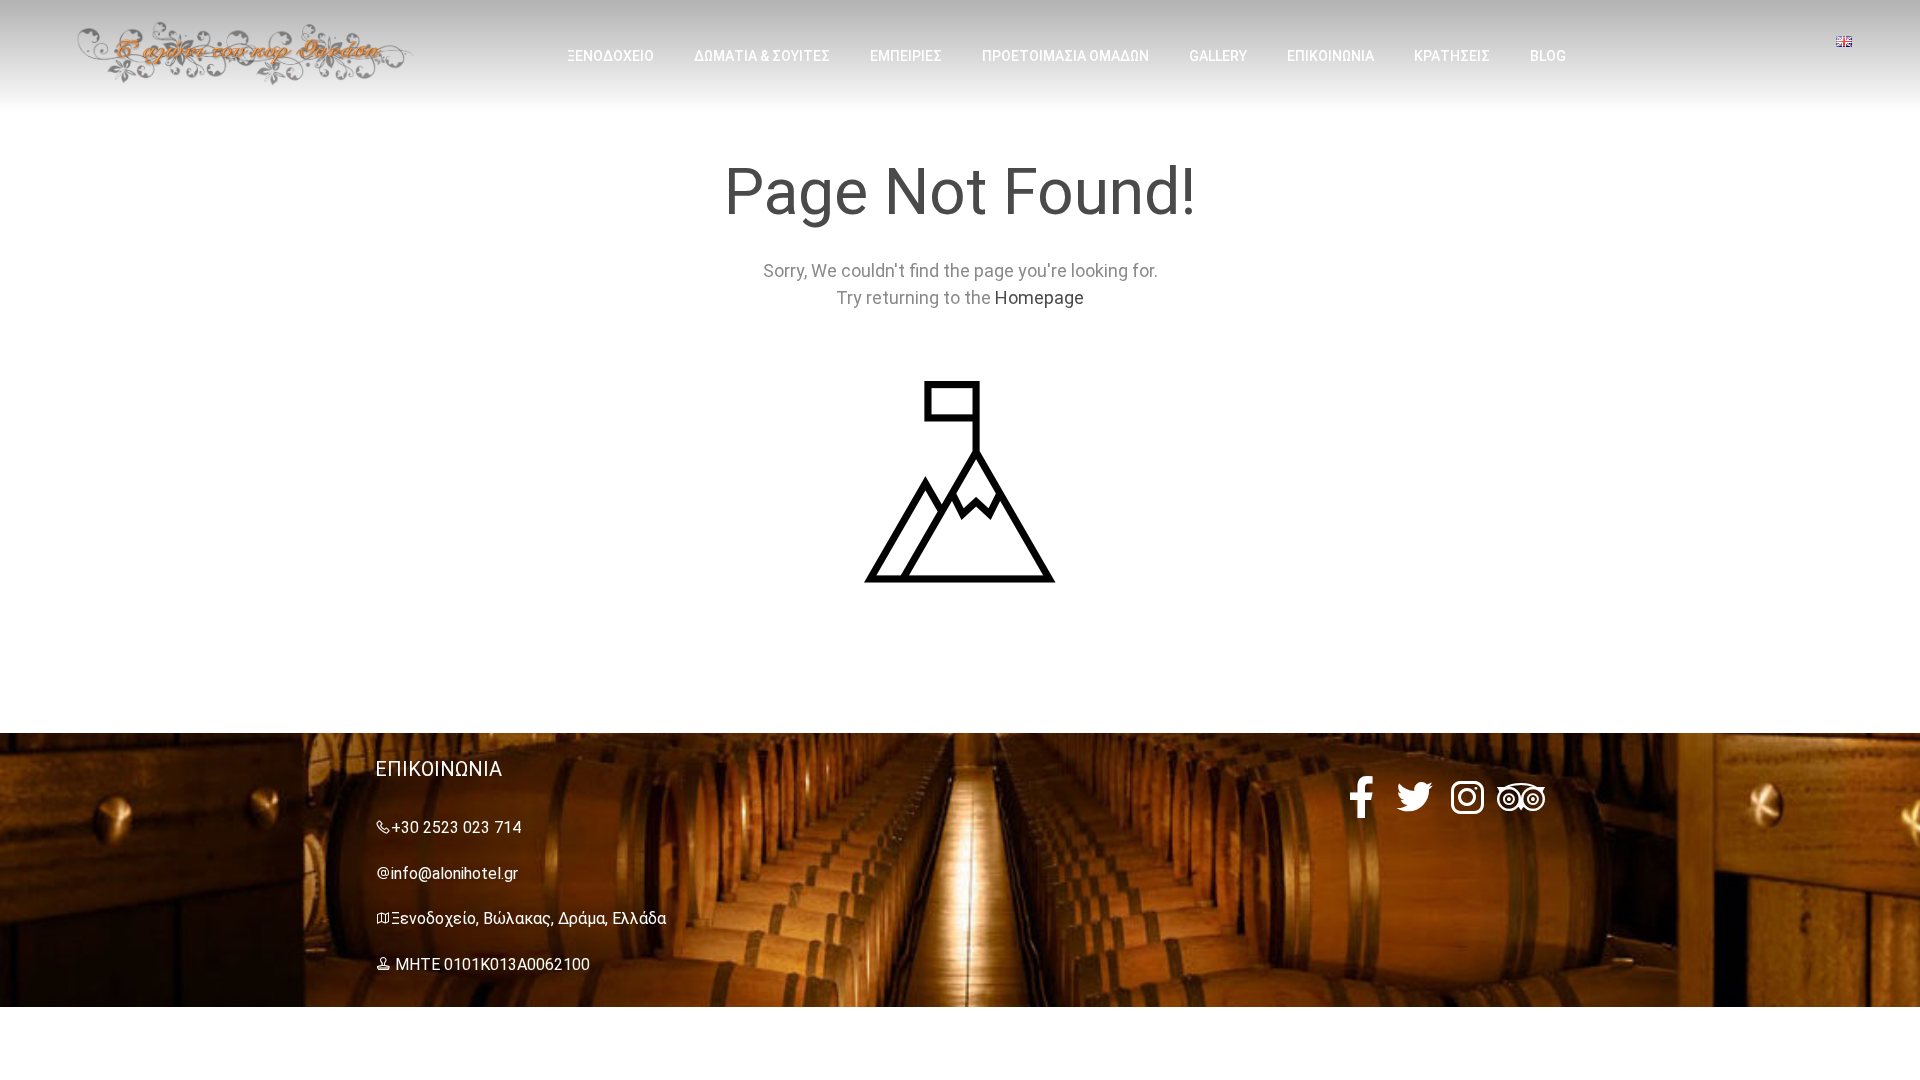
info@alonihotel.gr (454, 873)
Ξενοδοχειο (610, 56)
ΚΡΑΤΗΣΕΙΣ (1452, 56)
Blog (1548, 56)
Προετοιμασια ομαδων (1065, 56)
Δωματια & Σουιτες (762, 56)
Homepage (1039, 297)
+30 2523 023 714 (456, 827)
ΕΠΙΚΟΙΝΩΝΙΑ (1330, 56)
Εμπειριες (906, 56)
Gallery (1218, 56)
